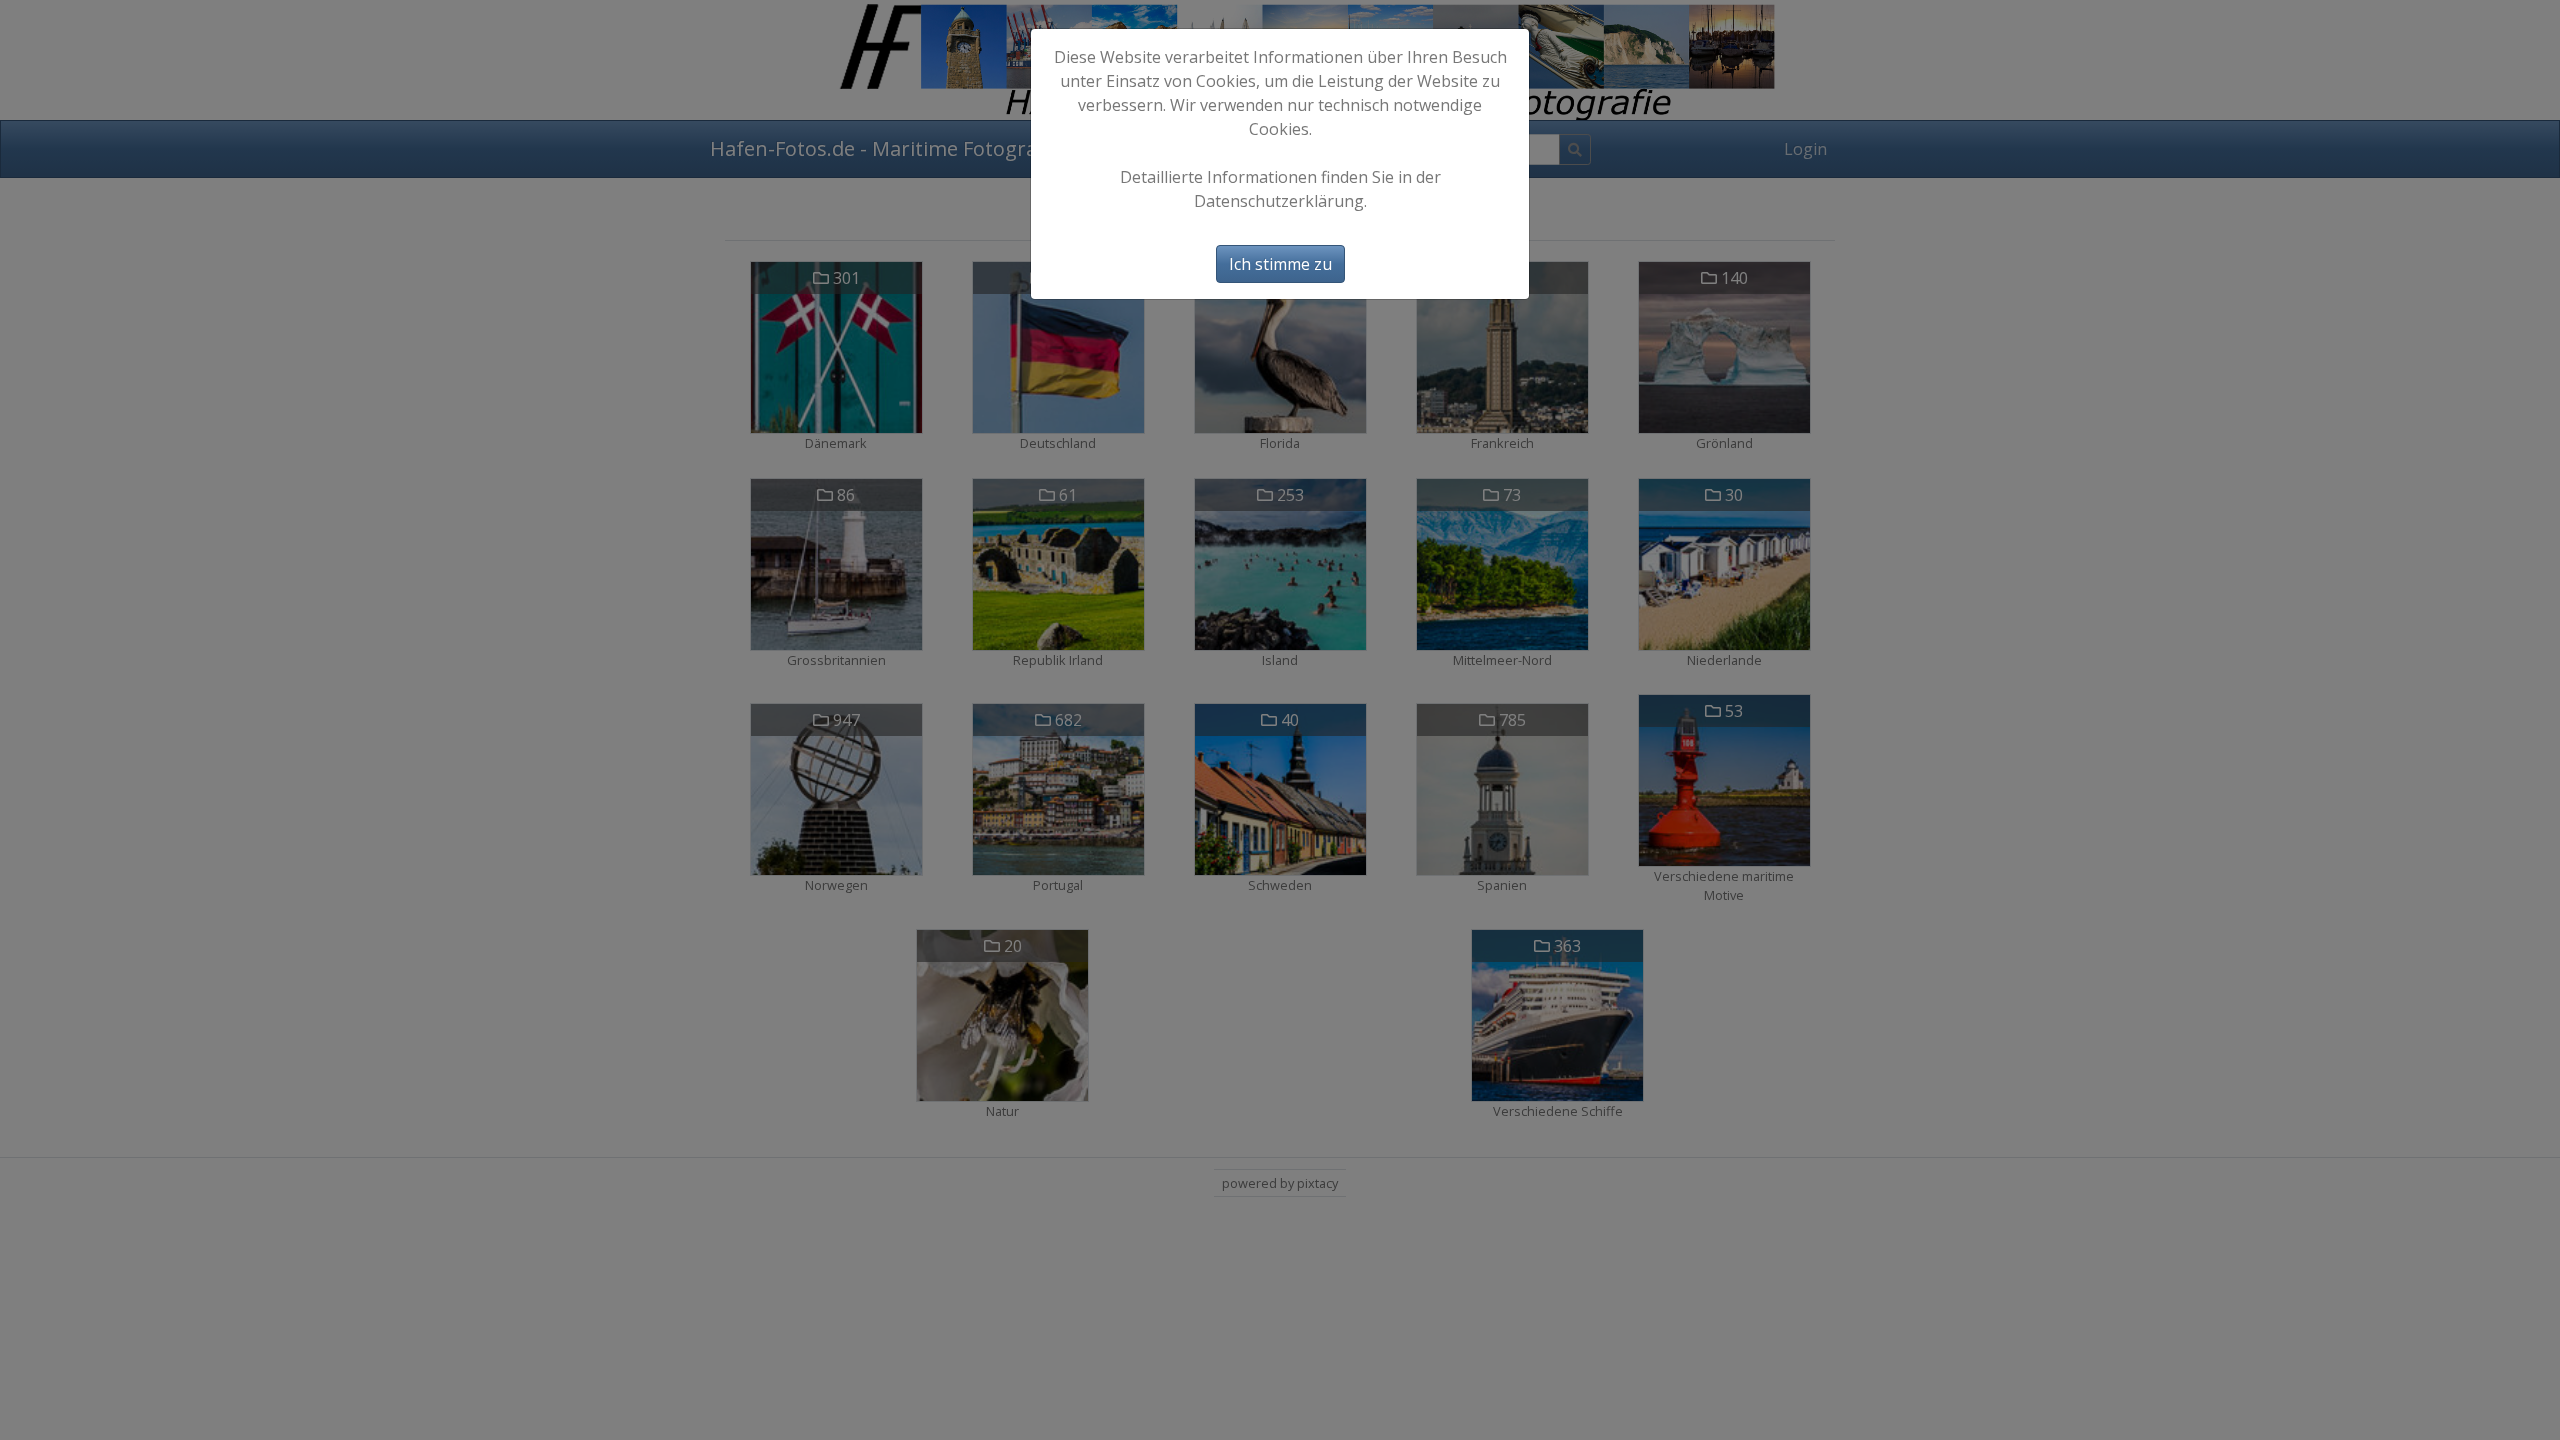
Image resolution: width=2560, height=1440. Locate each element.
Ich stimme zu (1280, 264)
